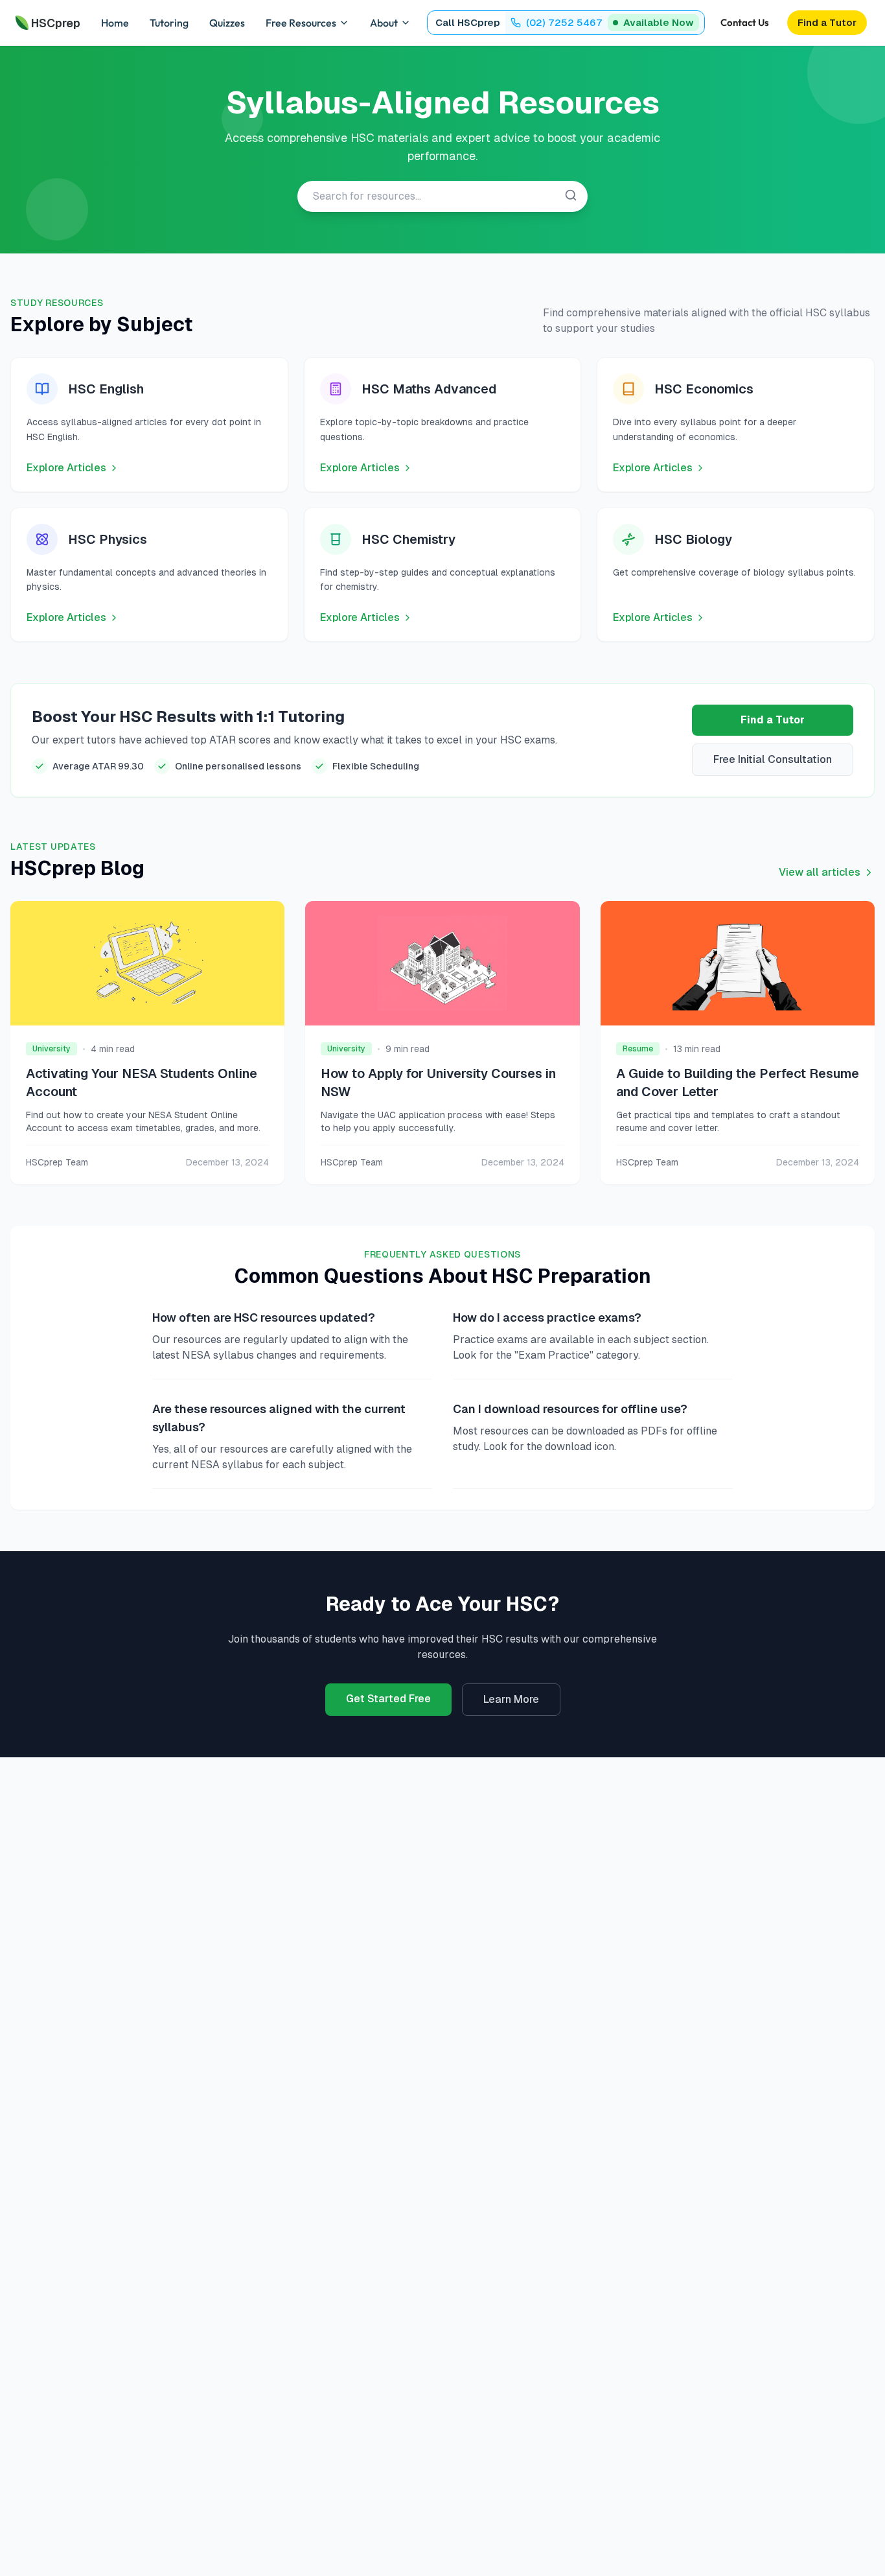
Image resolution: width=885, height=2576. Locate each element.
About (384, 23)
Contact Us (745, 22)
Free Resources (301, 23)
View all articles (820, 872)
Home (115, 23)
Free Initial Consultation (773, 759)
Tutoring (169, 23)
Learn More (511, 1699)
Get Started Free (388, 1699)
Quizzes (227, 23)
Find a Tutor (773, 720)
